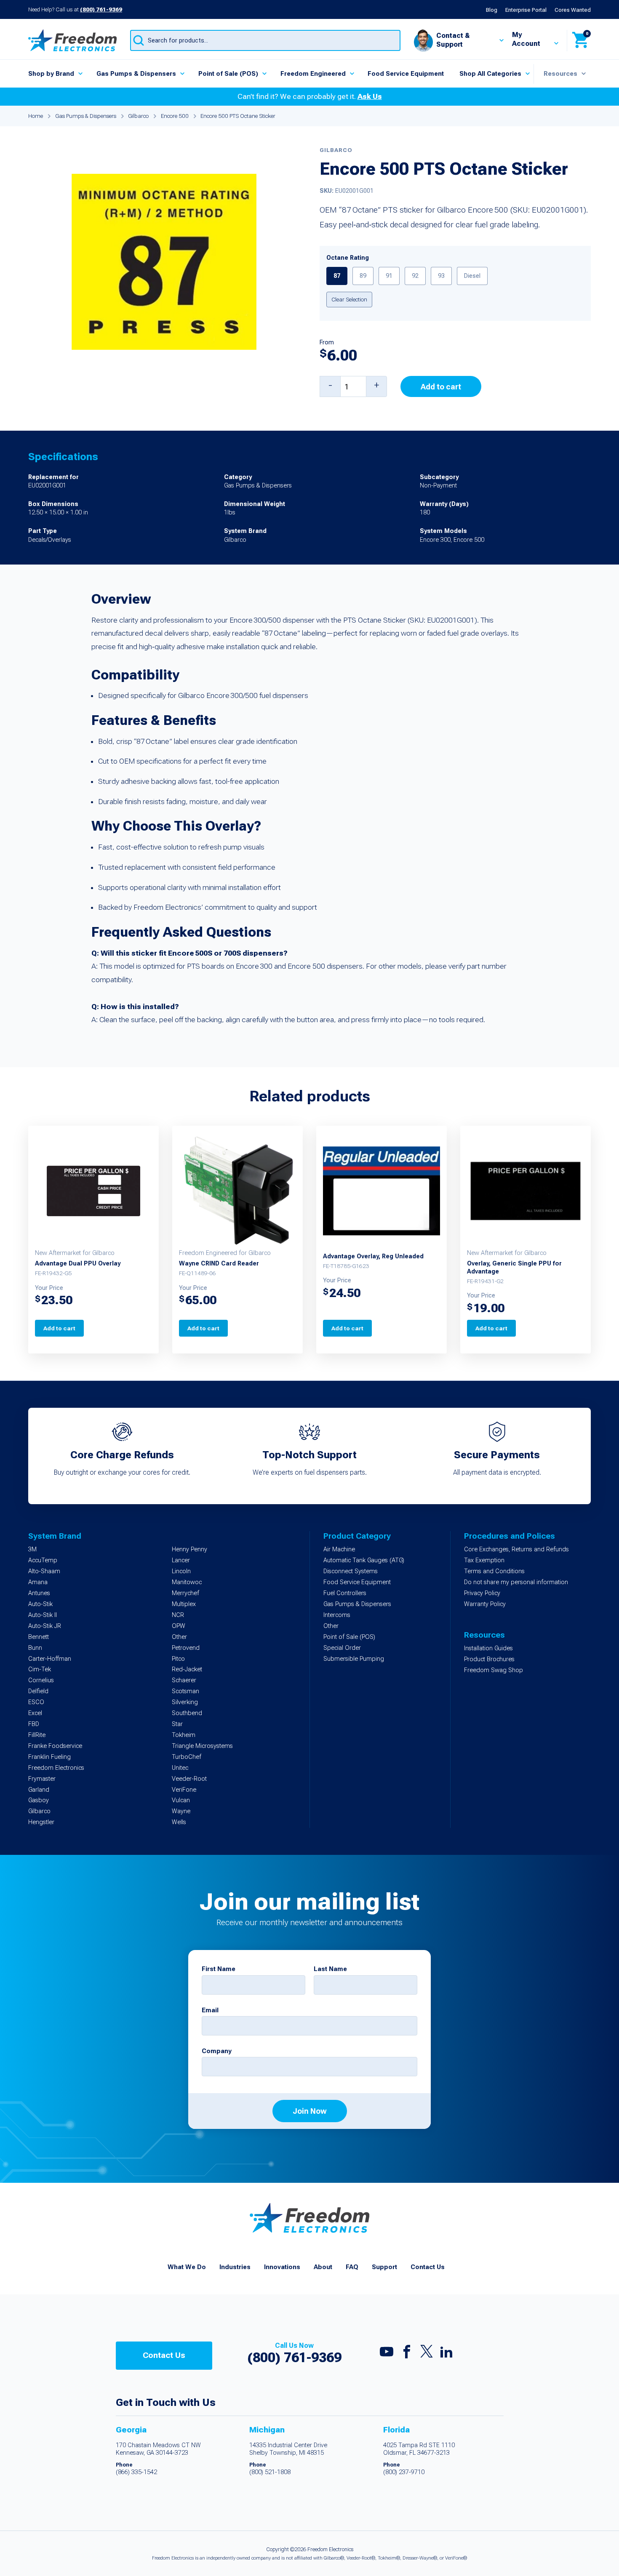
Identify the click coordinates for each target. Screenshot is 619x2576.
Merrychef (185, 1593)
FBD (34, 1724)
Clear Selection (349, 299)
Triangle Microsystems (202, 1746)
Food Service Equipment (406, 74)
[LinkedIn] (446, 2354)
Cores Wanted (573, 10)
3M (32, 1549)
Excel (35, 1713)
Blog (492, 10)
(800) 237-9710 (404, 2472)
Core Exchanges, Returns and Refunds (516, 1549)
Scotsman (185, 1691)
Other (179, 1637)
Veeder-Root (189, 1779)
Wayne (181, 1811)
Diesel (472, 276)
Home (36, 116)
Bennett (39, 1637)
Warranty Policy (485, 1604)
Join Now (310, 2111)
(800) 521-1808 (270, 2472)
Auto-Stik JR (45, 1626)
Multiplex (184, 1604)
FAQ (352, 2267)
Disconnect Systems (351, 1571)
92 (415, 276)
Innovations (282, 2267)
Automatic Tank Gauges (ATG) (364, 1560)
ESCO (36, 1702)
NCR (178, 1615)
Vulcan (181, 1800)
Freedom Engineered (313, 74)
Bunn (35, 1648)
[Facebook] (407, 2354)
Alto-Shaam (44, 1571)
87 (337, 276)
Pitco (178, 1659)
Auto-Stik (40, 1604)
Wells (179, 1822)
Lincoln (181, 1571)
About (323, 2267)
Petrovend (186, 1648)
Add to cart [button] (59, 1328)
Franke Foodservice (55, 1746)
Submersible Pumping (354, 1659)
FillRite (37, 1735)
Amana (38, 1582)
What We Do (187, 2267)
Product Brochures (489, 1659)
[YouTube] (387, 2354)
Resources (560, 74)
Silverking (185, 1702)
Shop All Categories (490, 74)
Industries (235, 2267)
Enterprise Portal (526, 10)
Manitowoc (187, 1582)
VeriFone (184, 1790)
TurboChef (187, 1757)
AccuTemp (43, 1560)
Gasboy (39, 1800)
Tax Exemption (484, 1560)
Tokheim (184, 1735)
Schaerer (184, 1680)
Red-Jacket (187, 1669)
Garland (39, 1790)
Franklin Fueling (49, 1757)
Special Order (342, 1648)
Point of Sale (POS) (228, 74)
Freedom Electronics (56, 1768)
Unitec (180, 1768)
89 (363, 276)
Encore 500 (175, 116)
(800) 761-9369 (101, 9)
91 (389, 276)
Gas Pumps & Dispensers (136, 74)
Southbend (187, 1713)
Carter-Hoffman (50, 1659)
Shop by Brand (51, 74)
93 (441, 276)
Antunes (39, 1593)
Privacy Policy (482, 1593)
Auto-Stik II (43, 1615)
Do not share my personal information (516, 1582)
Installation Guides (488, 1648)
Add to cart (441, 387)
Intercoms (337, 1615)
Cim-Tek (40, 1669)
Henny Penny (189, 1549)
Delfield (38, 1691)
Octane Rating (348, 258)
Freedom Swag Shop (494, 1670)
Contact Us (428, 2267)
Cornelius (41, 1680)
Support (384, 2267)
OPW (179, 1626)
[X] (427, 2353)
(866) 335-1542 (136, 2472)
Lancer (181, 1560)
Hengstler (41, 1822)
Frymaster (42, 1779)
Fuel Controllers (345, 1593)
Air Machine (339, 1549)
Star (177, 1724)
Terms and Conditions (494, 1571)
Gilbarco (138, 116)
